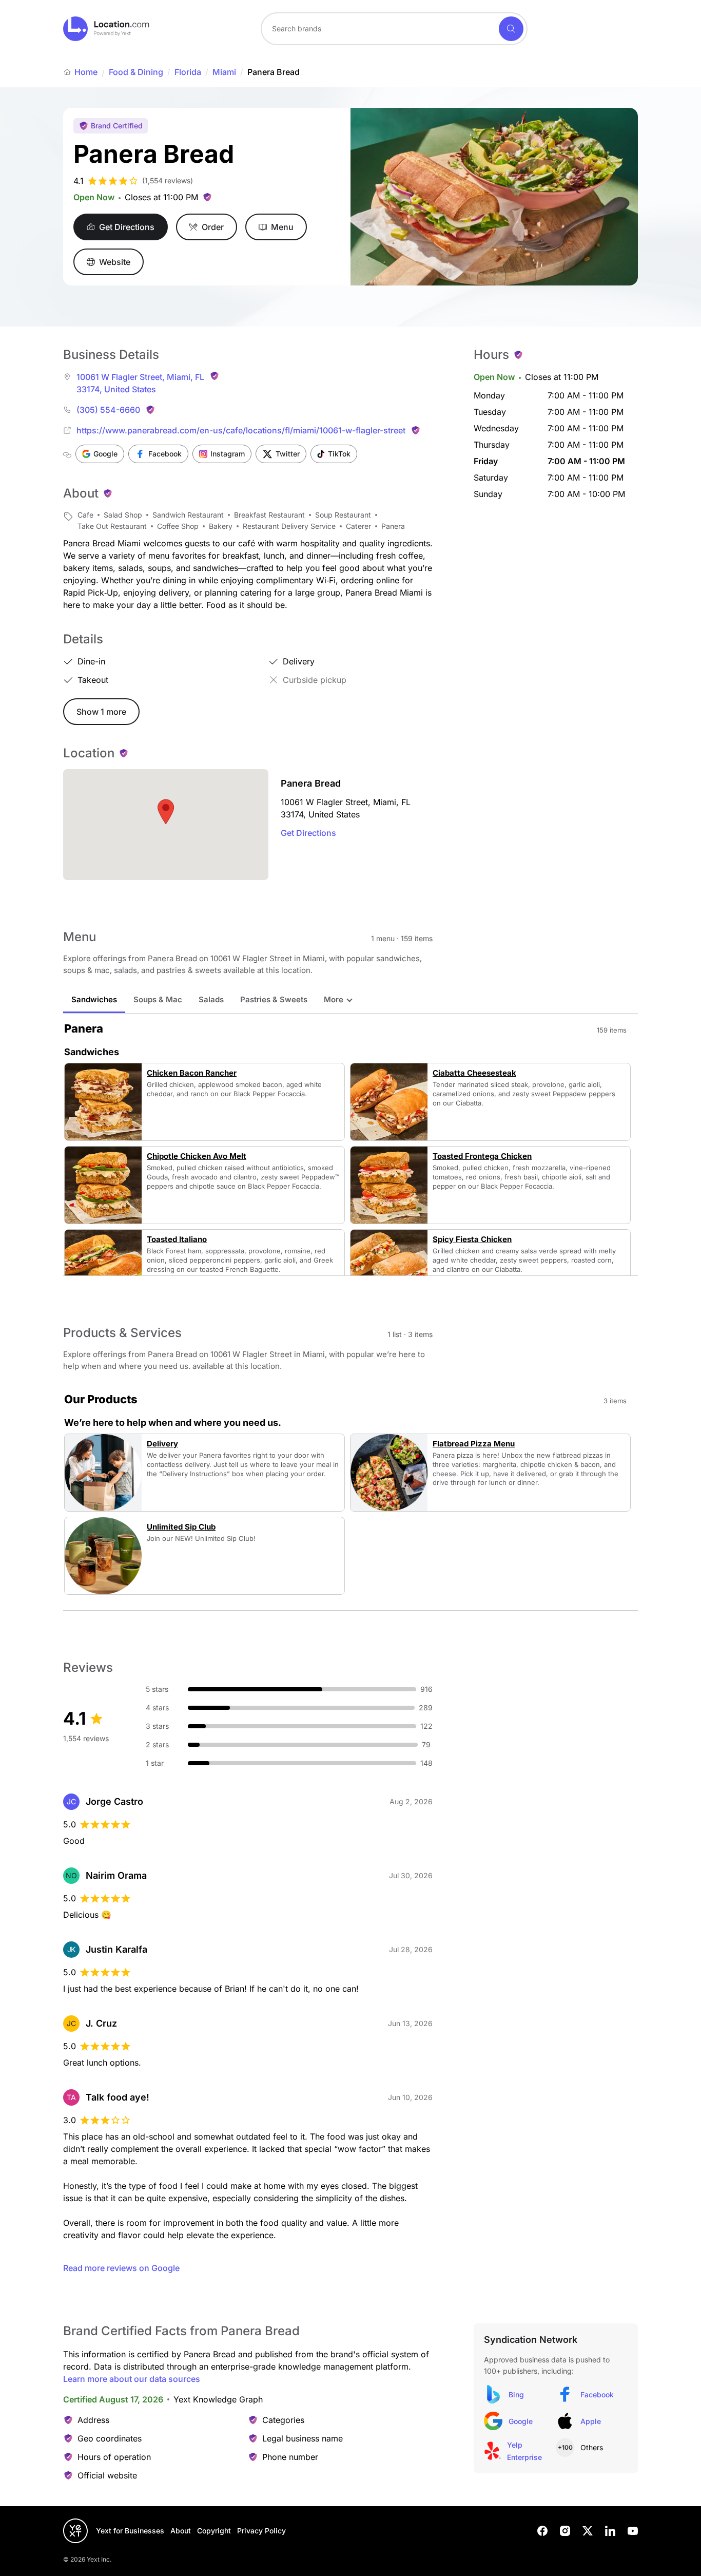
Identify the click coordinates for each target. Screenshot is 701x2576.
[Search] (511, 29)
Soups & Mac (158, 999)
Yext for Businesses (130, 2531)
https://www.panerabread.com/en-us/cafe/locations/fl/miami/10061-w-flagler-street (241, 430)
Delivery (162, 1444)
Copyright (214, 2531)
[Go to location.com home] (106, 29)
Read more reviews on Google (121, 2268)
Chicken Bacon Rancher (192, 1073)
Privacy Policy (261, 2531)
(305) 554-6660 (108, 410)
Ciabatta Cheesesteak (474, 1073)
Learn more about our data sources (132, 2379)
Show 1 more (101, 712)
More (334, 999)
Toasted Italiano (177, 1239)
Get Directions (308, 833)
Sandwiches (94, 999)
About (181, 2531)
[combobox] (394, 29)
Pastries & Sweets (274, 999)
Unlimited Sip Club (181, 1527)
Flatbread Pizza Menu (474, 1444)
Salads (211, 999)
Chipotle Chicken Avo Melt (197, 1156)
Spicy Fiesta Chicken (472, 1239)
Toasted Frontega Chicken (482, 1156)
